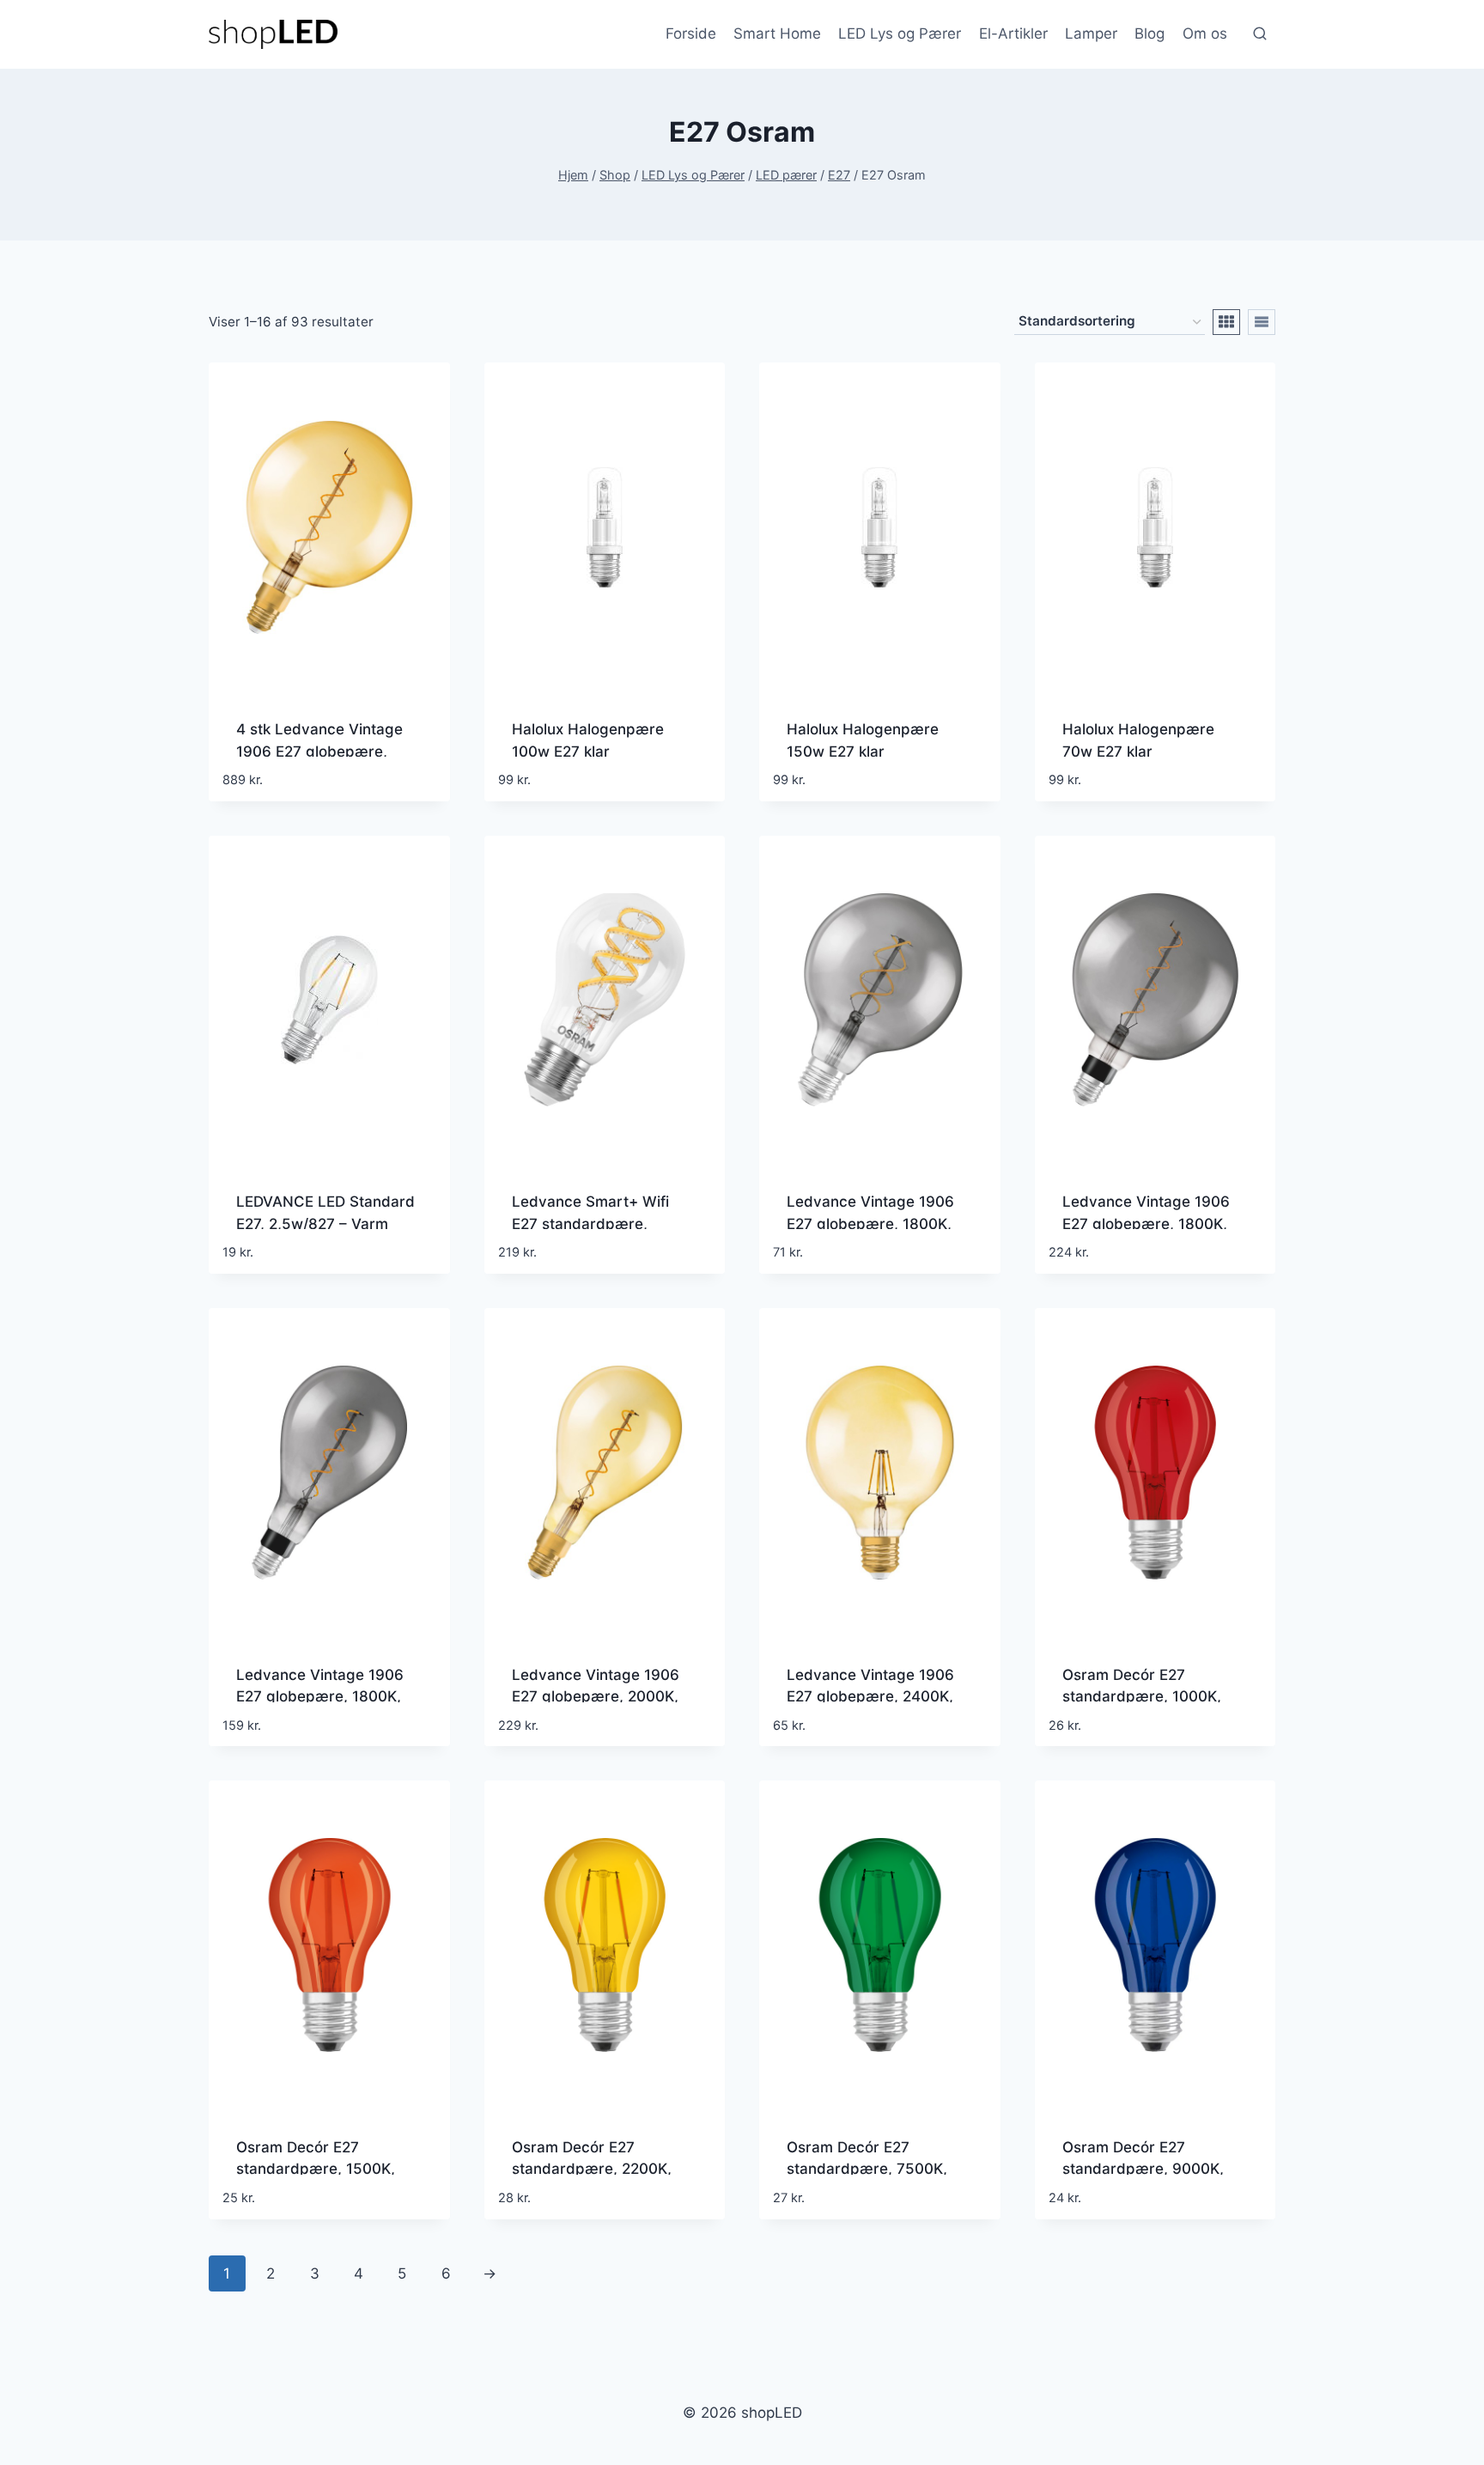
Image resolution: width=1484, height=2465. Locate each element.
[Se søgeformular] (1260, 34)
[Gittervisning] (1226, 322)
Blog (1149, 33)
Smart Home (777, 33)
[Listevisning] (1262, 322)
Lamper (1091, 33)
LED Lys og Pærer (900, 33)
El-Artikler (1013, 33)
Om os (1205, 33)
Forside (691, 33)
